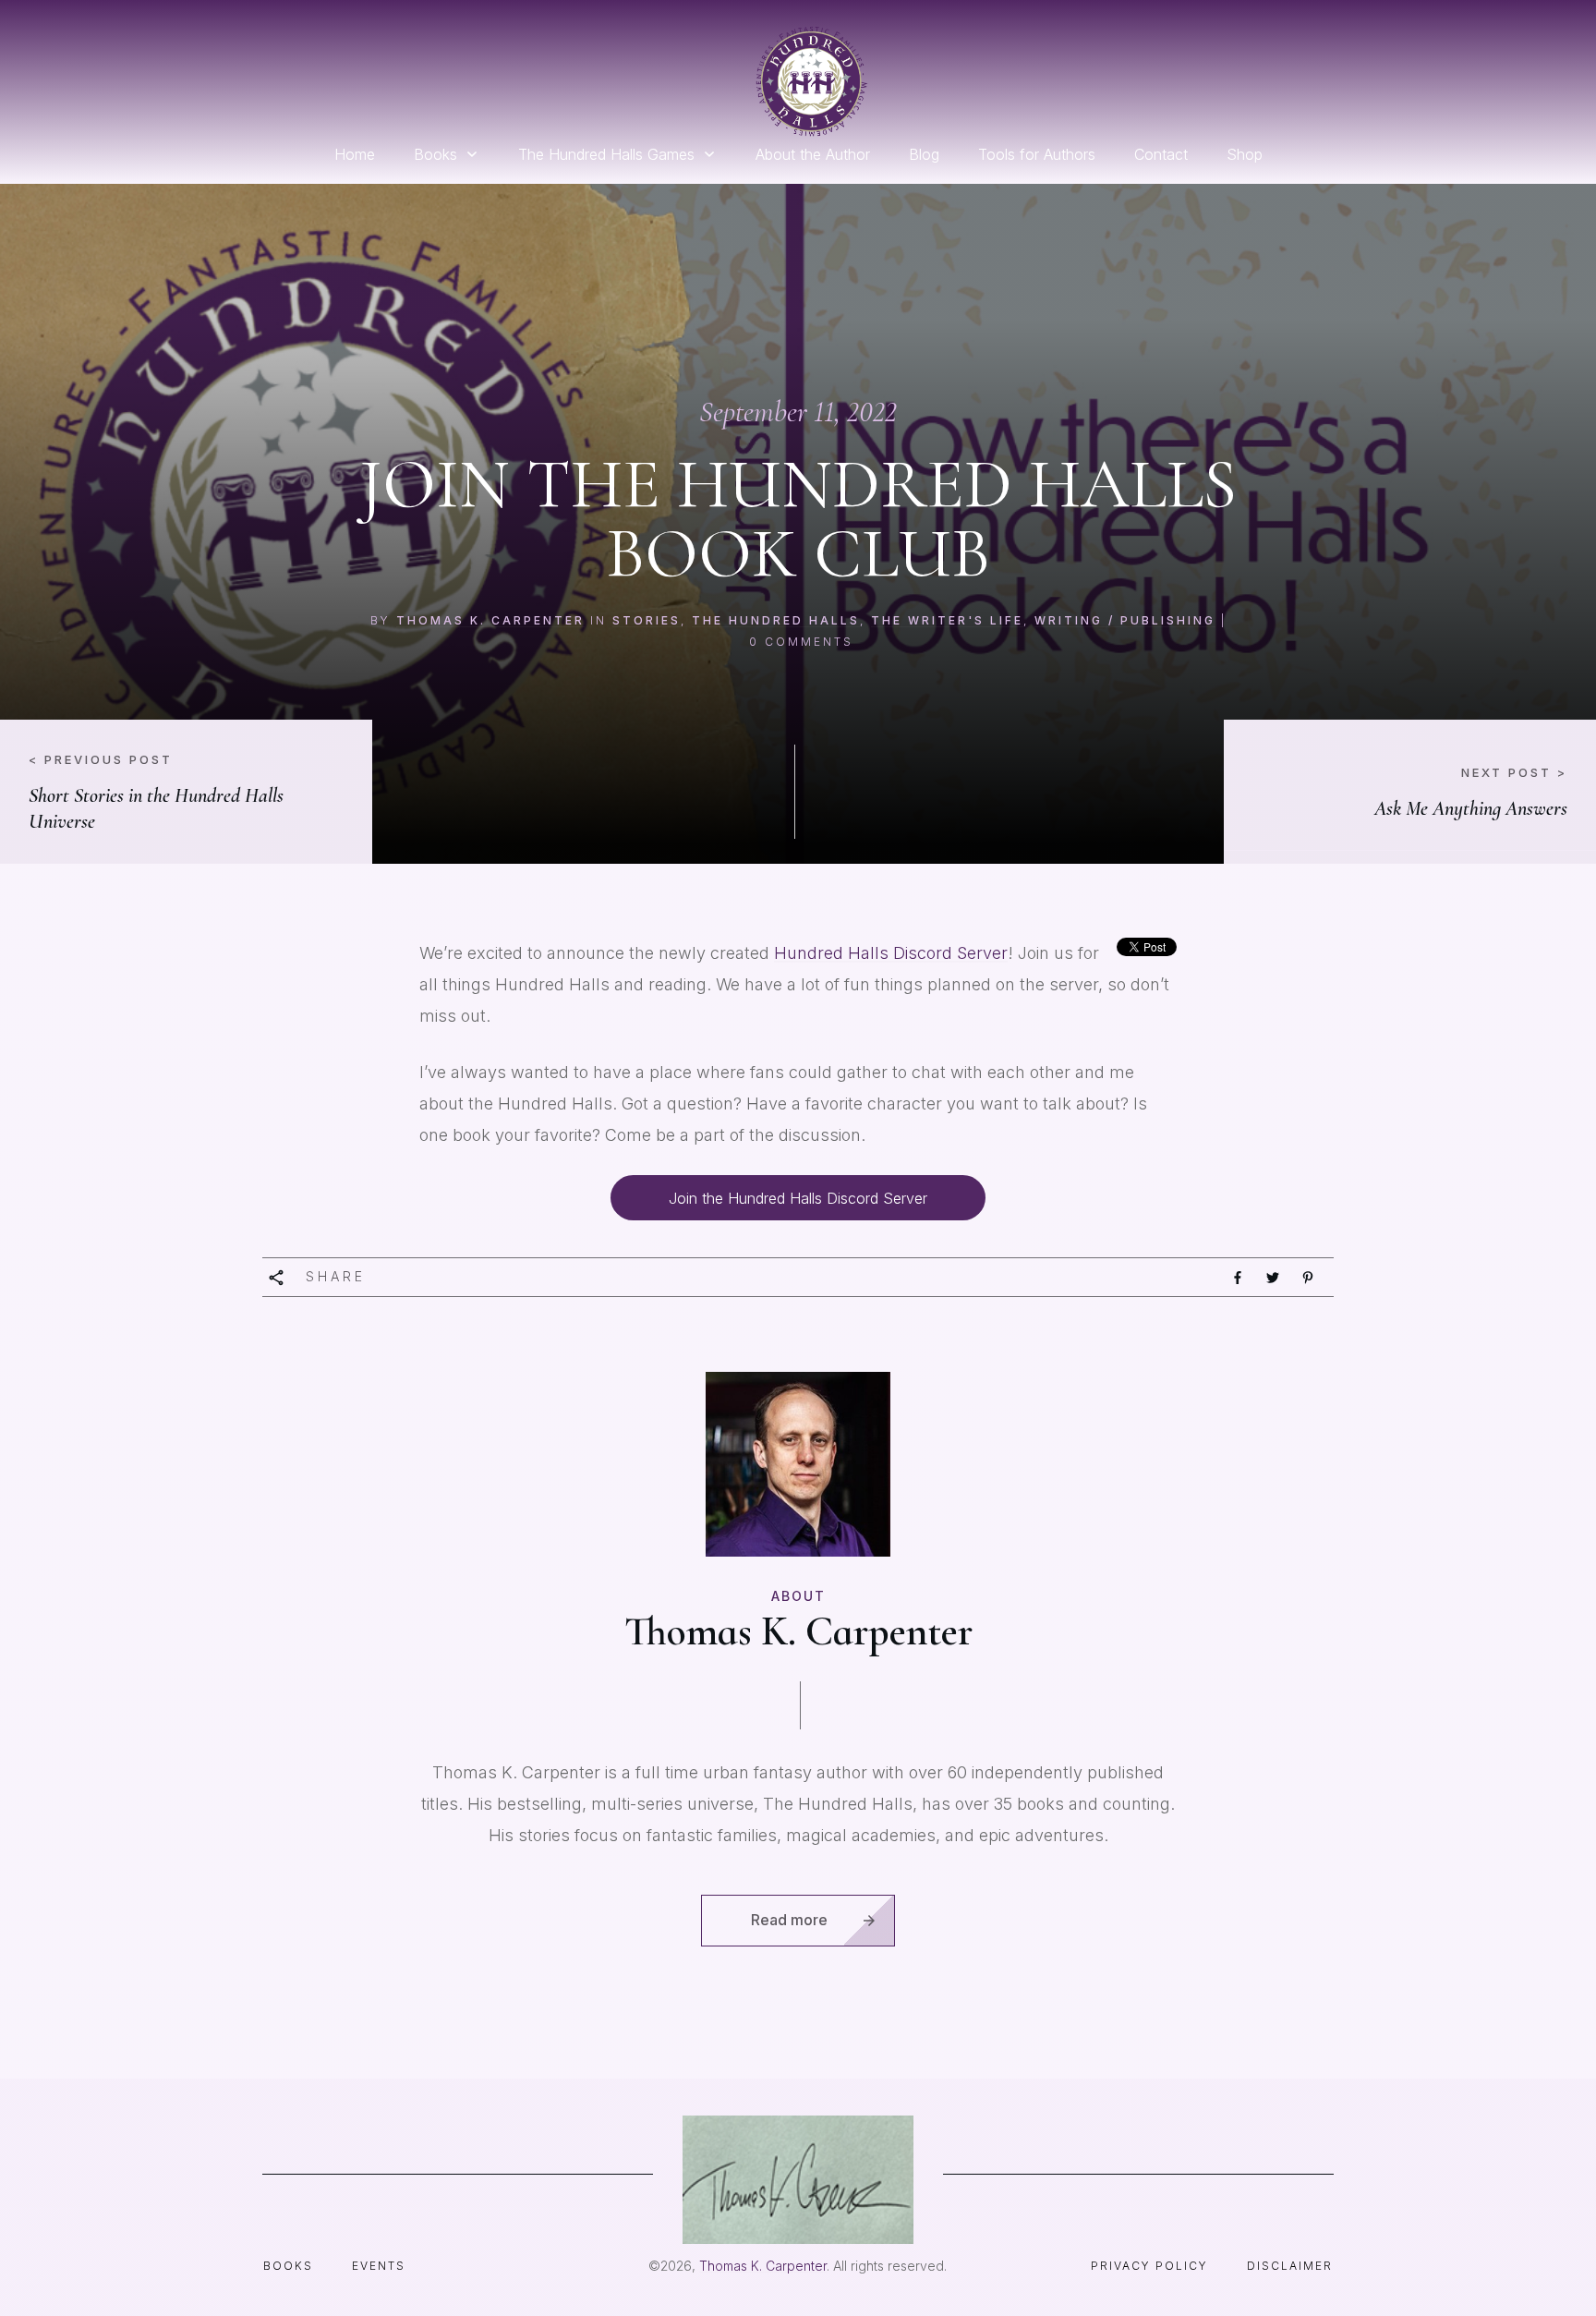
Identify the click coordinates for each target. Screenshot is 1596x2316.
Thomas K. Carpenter (490, 620)
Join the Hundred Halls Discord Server (798, 1198)
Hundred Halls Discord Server (891, 953)
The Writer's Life (947, 620)
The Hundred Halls (776, 620)
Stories (647, 620)
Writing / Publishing (1125, 620)
